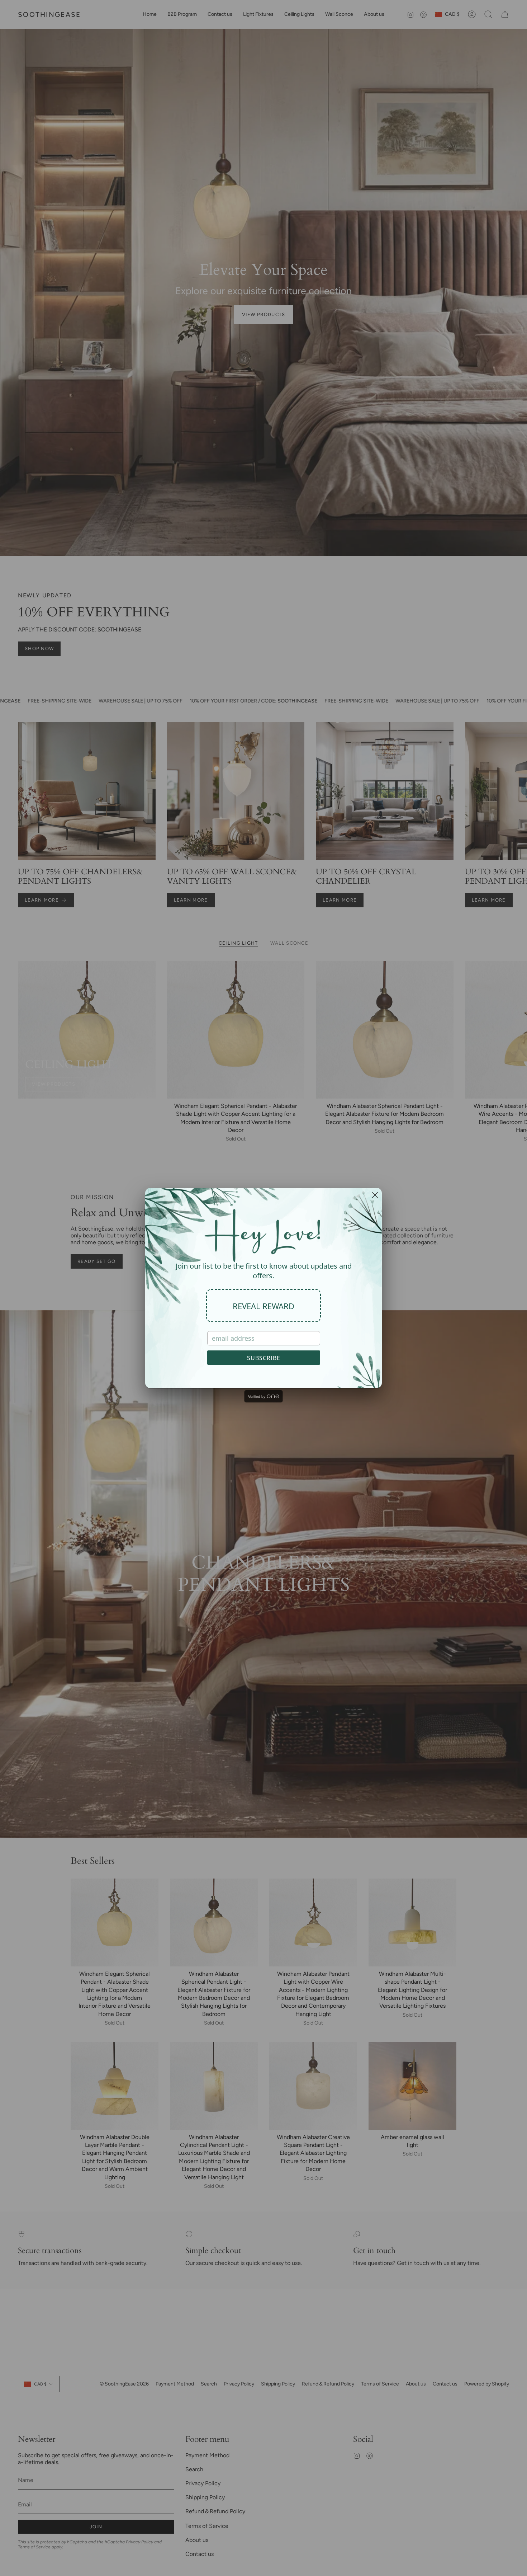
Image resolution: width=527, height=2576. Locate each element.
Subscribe (264, 1358)
